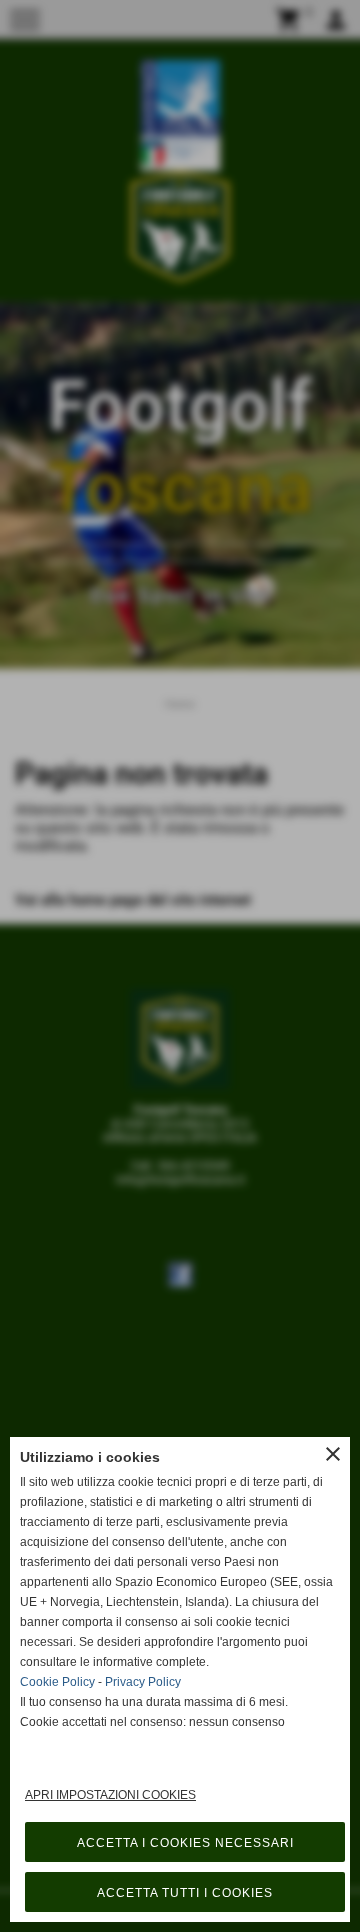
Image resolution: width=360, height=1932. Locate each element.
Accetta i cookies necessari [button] (185, 1843)
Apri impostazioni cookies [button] (110, 1795)
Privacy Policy (143, 1682)
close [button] (333, 1454)
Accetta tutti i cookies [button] (185, 1893)
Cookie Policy (57, 1682)
